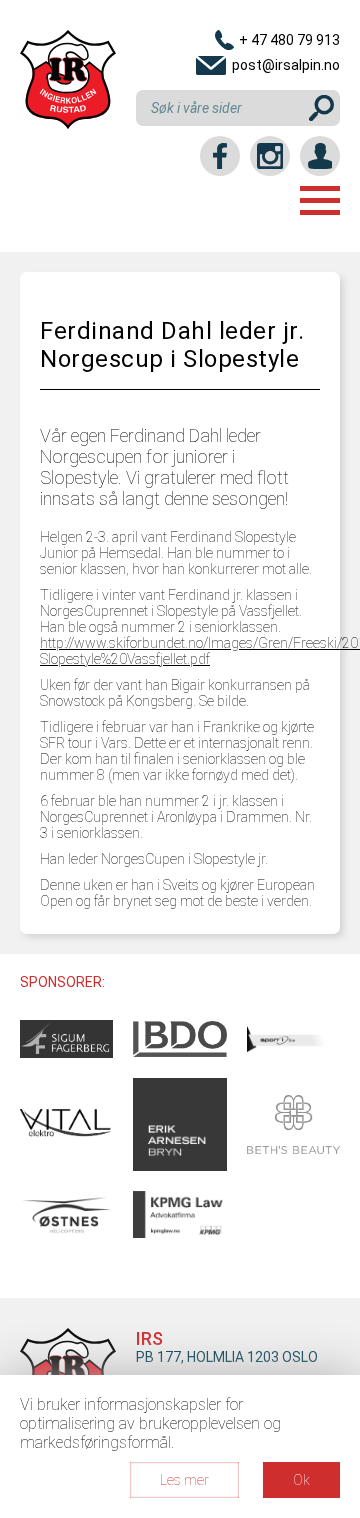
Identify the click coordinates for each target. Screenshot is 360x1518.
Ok (301, 1480)
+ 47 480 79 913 (289, 40)
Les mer (184, 1480)
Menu (320, 200)
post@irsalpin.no (286, 65)
